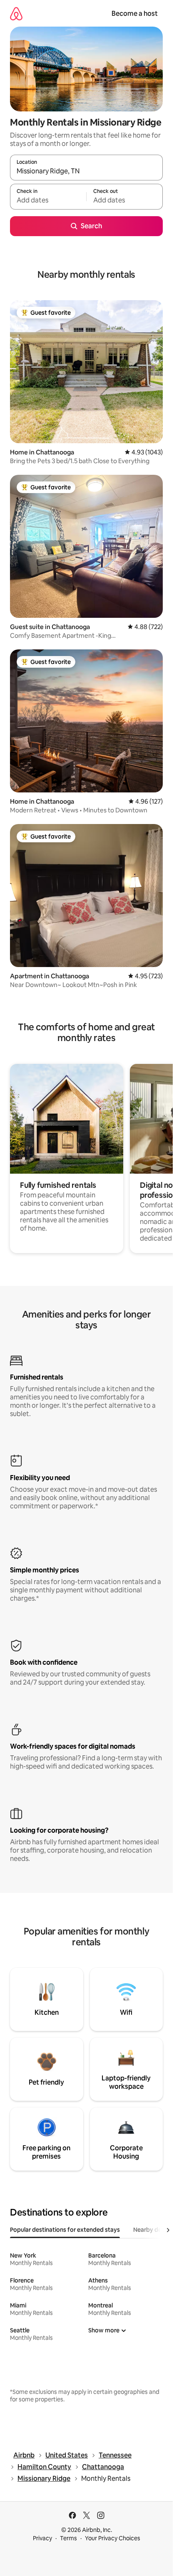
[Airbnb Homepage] (16, 14)
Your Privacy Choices (113, 2538)
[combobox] (86, 171)
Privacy (42, 2538)
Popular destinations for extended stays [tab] (65, 2230)
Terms (68, 2538)
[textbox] (48, 200)
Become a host (135, 14)
